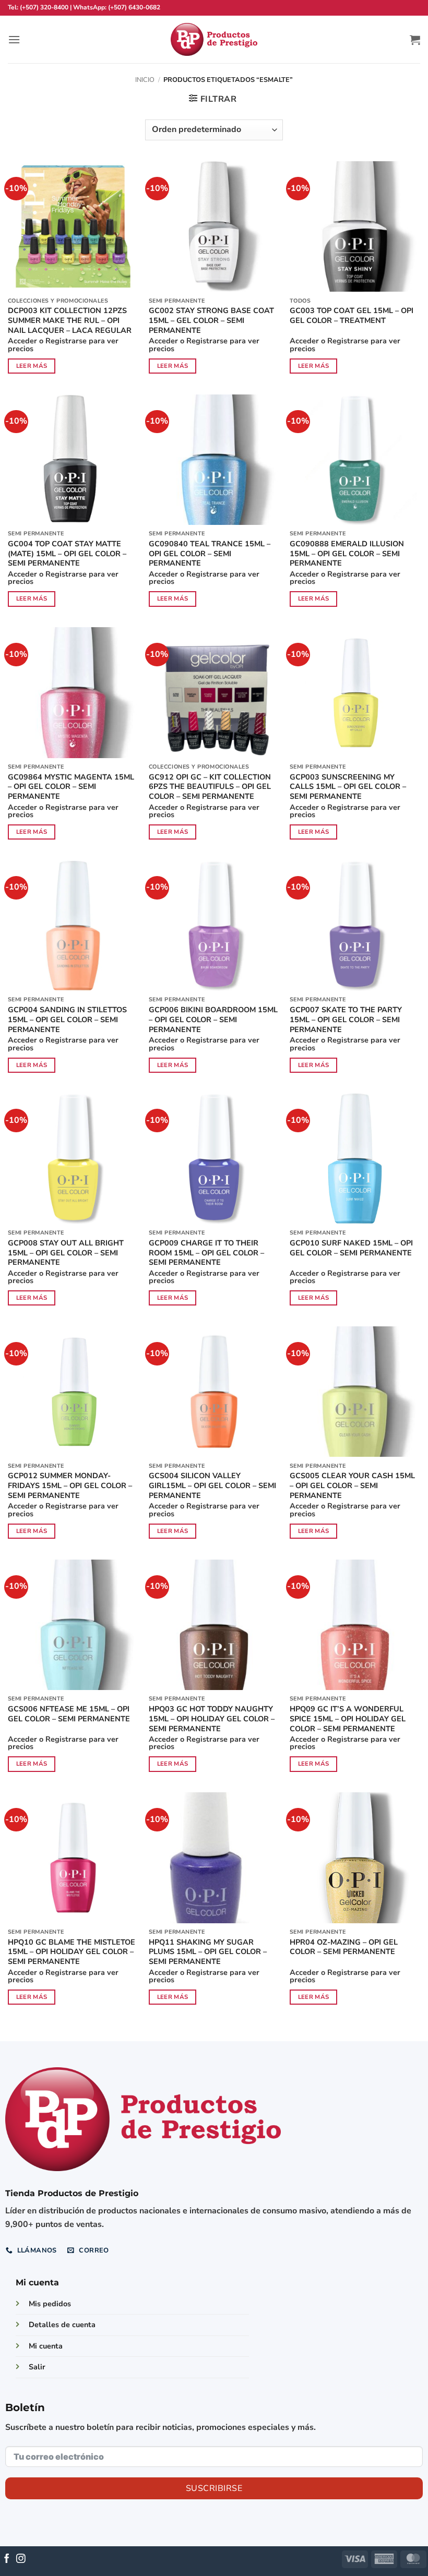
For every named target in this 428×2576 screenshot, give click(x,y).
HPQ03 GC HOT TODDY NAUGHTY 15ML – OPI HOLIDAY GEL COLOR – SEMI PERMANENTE (212, 1719)
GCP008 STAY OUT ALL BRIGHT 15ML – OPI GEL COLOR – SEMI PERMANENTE (66, 1253)
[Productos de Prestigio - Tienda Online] (214, 39)
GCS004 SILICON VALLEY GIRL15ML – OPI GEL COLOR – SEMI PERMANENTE (212, 1485)
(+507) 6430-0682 (134, 7)
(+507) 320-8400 (44, 7)
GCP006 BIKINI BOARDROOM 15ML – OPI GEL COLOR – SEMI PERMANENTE (213, 1020)
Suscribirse (214, 2488)
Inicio (145, 80)
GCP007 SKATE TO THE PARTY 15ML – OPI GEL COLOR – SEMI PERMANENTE (346, 1020)
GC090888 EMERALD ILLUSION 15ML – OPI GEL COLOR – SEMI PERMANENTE (347, 554)
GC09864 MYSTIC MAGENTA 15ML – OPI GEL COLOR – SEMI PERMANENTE (71, 787)
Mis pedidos (50, 2304)
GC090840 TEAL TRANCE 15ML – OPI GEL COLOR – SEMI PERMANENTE (210, 554)
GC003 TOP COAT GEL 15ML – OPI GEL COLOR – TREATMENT (352, 315)
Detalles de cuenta (62, 2325)
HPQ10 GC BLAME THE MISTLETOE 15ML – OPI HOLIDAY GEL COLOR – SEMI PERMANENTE (72, 1952)
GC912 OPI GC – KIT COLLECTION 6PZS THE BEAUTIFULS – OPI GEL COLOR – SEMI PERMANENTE (210, 787)
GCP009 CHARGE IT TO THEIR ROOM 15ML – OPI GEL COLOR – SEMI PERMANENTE (206, 1253)
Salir (37, 2367)
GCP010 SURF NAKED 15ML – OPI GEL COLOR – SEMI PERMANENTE (351, 1248)
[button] (14, 39)
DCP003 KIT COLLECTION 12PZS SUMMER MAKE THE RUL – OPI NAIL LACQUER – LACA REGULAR (70, 320)
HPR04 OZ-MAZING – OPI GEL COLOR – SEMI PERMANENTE (344, 1947)
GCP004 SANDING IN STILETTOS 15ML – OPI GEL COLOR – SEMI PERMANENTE (67, 1020)
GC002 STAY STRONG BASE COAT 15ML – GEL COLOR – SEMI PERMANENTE (211, 320)
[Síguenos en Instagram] (21, 2559)
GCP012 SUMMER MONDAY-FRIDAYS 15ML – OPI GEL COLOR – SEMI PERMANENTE (70, 1485)
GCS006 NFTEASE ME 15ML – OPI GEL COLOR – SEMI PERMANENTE (69, 1714)
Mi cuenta (46, 2346)
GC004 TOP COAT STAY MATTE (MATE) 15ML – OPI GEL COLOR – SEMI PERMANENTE (67, 554)
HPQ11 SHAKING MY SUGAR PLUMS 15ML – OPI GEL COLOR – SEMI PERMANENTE (208, 1952)
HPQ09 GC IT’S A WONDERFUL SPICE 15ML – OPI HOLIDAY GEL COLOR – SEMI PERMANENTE (348, 1719)
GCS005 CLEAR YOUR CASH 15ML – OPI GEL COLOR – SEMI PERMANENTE (352, 1485)
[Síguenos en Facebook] (7, 2559)
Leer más (32, 366)
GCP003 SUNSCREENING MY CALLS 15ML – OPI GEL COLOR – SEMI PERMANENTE (348, 787)
